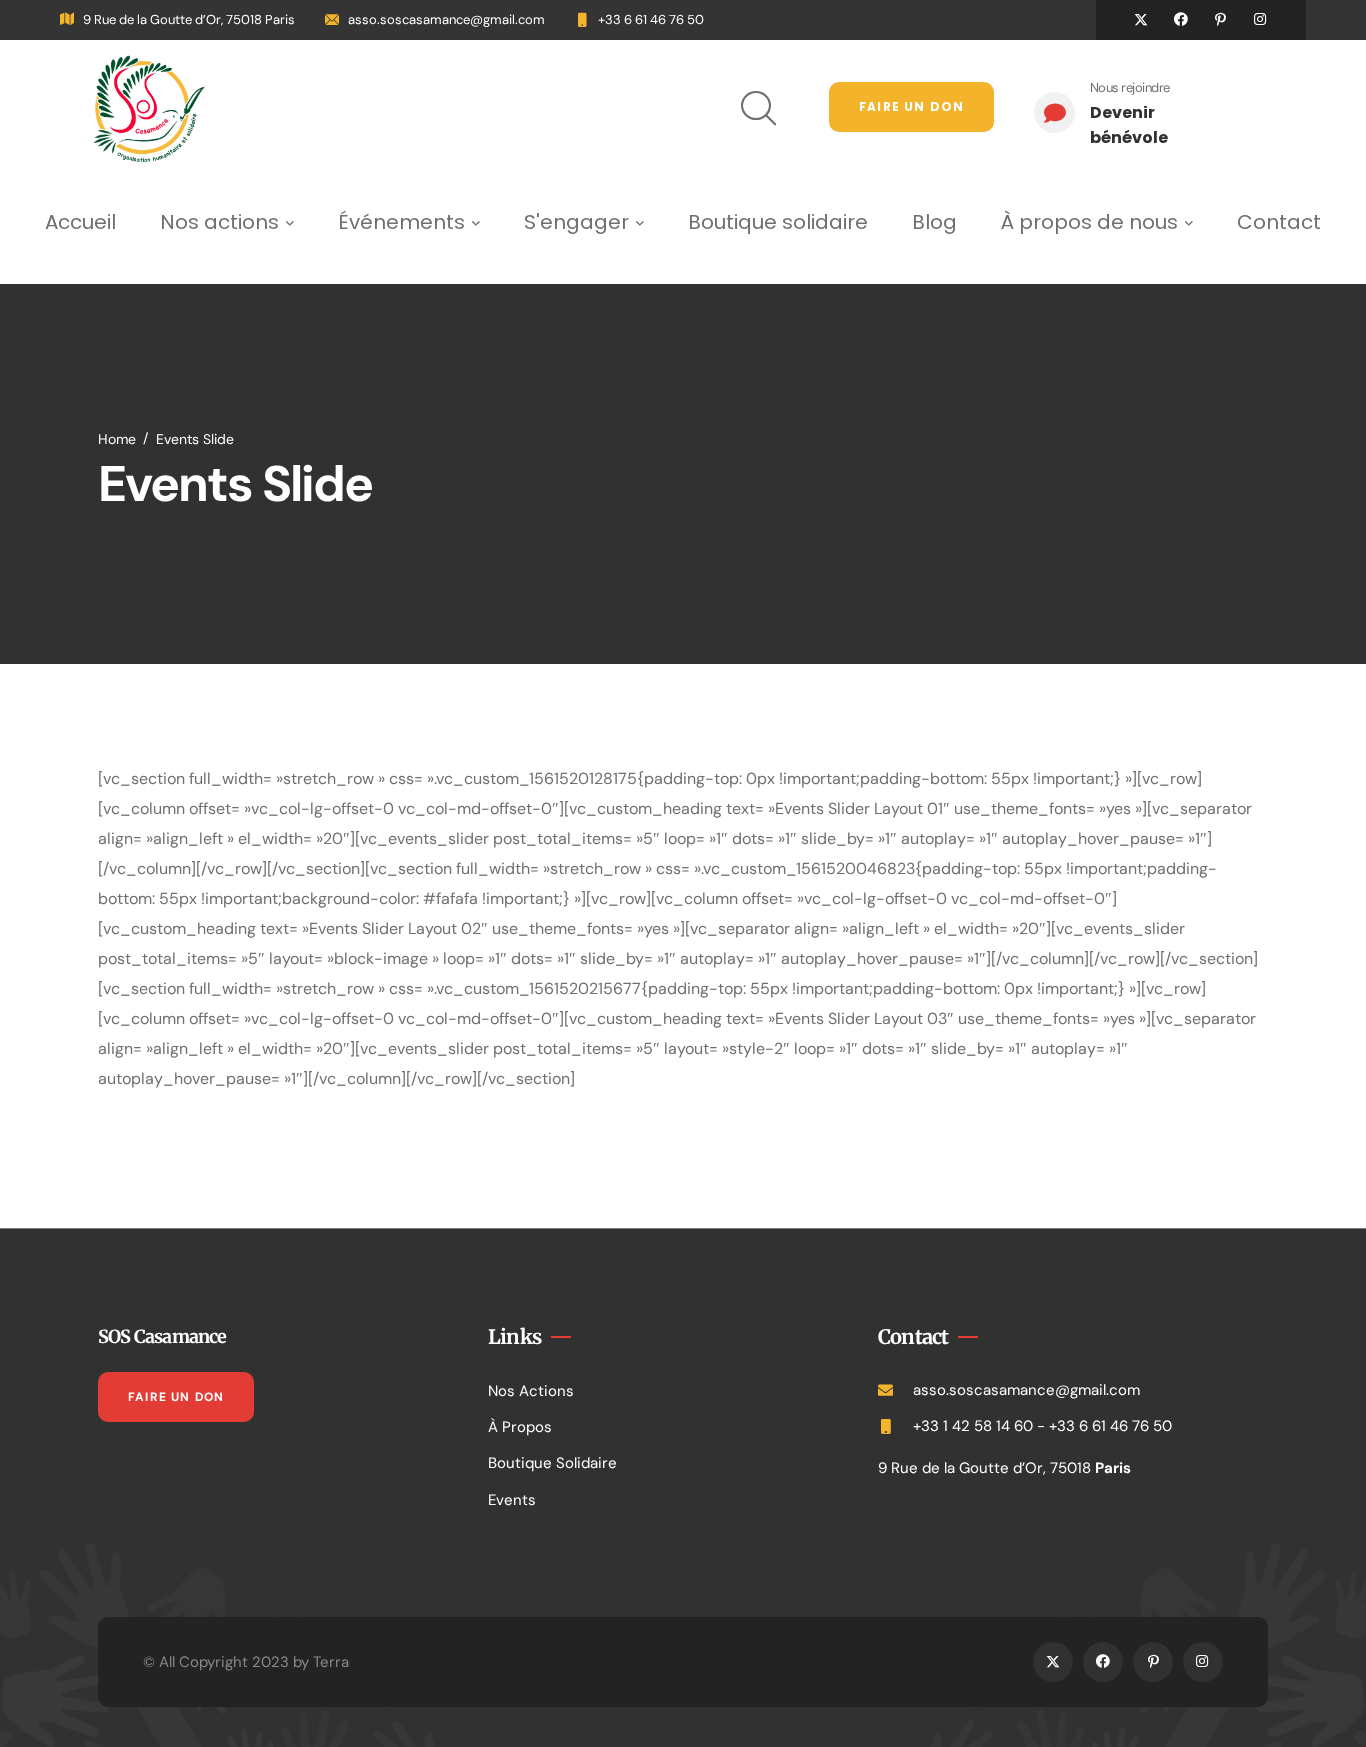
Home (117, 439)
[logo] (149, 108)
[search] (752, 108)
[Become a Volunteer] (1133, 112)
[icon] (1141, 20)
